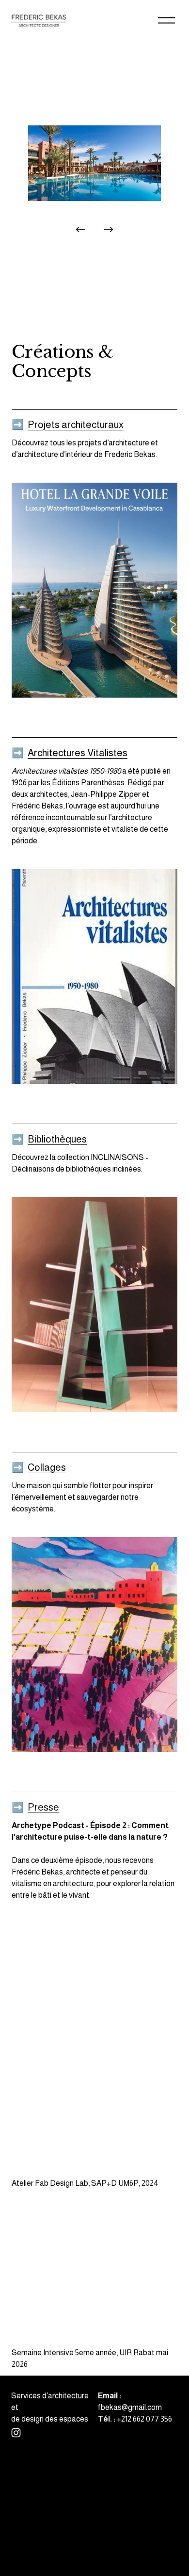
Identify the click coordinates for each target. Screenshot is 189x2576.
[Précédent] (80, 229)
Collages (47, 1467)
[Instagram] (16, 2433)
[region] (94, 183)
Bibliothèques (57, 1139)
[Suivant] (109, 229)
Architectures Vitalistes (78, 753)
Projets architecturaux (76, 425)
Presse (43, 1807)
